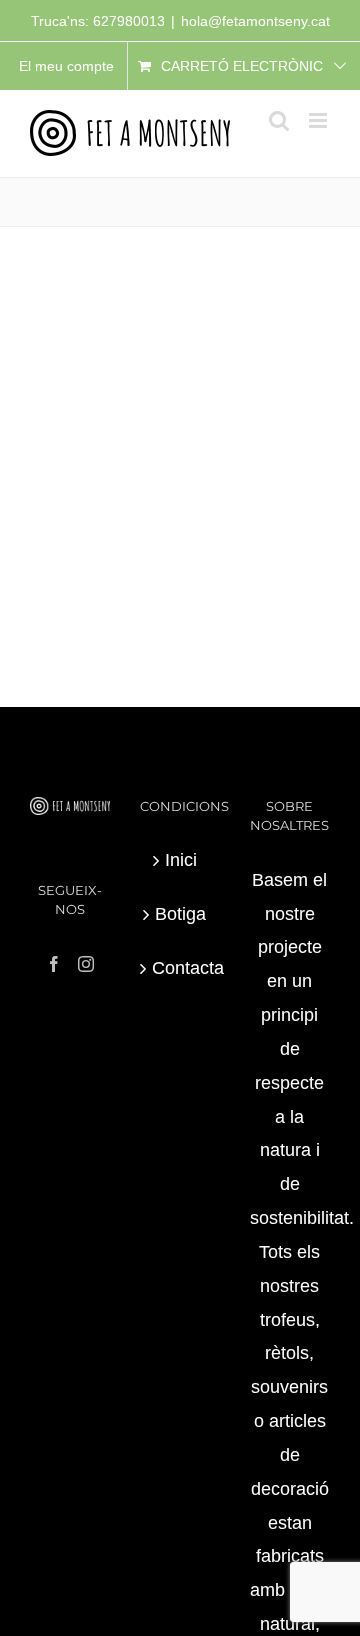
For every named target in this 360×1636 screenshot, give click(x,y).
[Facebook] (54, 964)
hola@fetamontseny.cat (255, 21)
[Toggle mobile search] (279, 120)
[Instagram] (86, 964)
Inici (181, 860)
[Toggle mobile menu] (319, 120)
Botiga (180, 914)
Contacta (181, 968)
